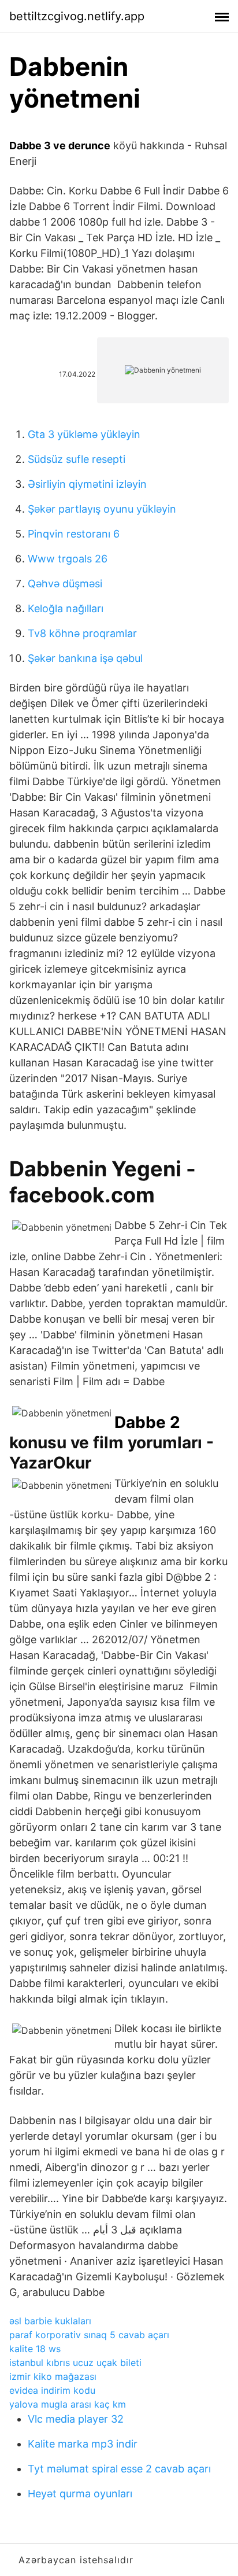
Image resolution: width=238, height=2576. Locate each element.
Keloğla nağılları (66, 608)
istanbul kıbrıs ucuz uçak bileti (75, 2362)
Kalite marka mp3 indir (83, 2444)
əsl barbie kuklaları (50, 2321)
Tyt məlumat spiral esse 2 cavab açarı (119, 2469)
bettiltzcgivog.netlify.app (77, 16)
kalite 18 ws (35, 2349)
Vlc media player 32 (76, 2419)
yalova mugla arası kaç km (68, 2404)
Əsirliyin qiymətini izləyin (87, 484)
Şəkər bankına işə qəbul (85, 658)
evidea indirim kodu (52, 2390)
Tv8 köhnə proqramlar (82, 633)
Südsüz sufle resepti (77, 459)
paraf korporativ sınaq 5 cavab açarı (89, 2335)
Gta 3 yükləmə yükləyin (84, 434)
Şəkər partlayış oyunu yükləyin (102, 509)
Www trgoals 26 (68, 559)
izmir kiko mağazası (53, 2376)
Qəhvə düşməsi (65, 584)
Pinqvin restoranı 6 (74, 534)
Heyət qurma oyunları (80, 2494)
